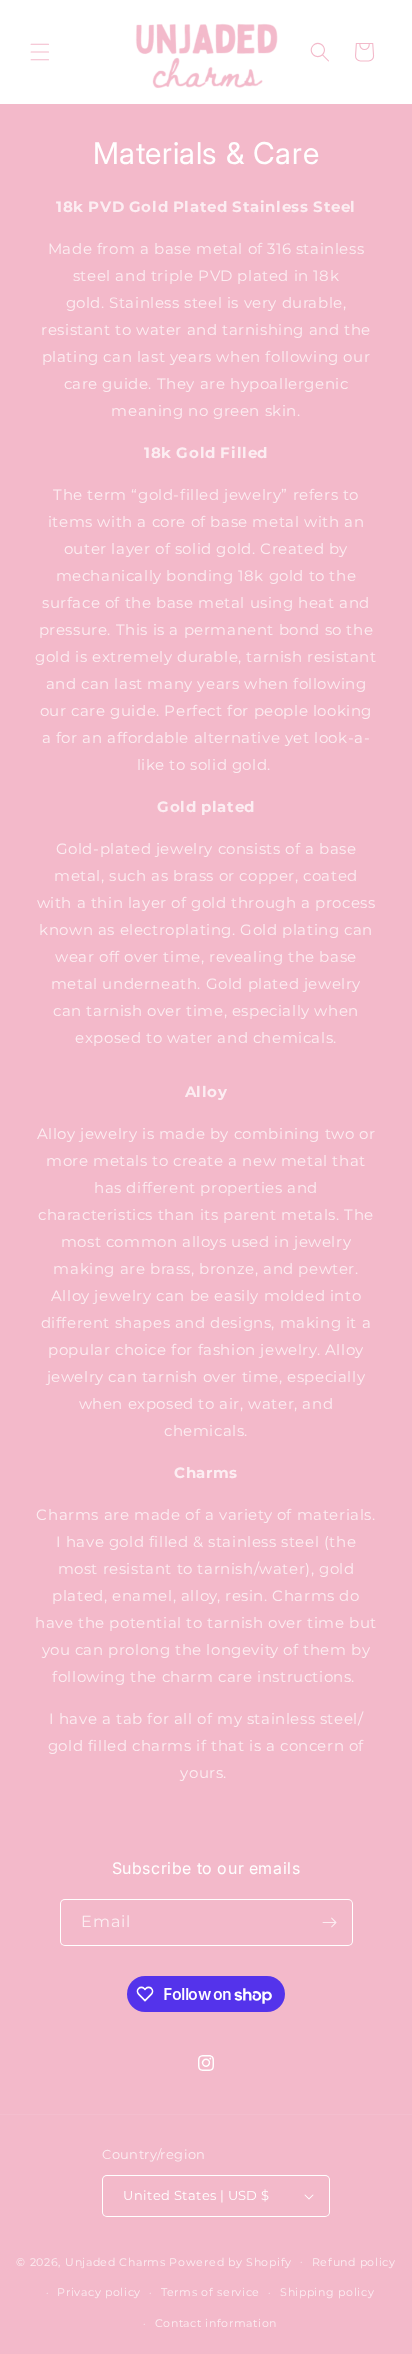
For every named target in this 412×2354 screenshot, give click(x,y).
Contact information (216, 2323)
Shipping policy (327, 2292)
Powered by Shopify (230, 2261)
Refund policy (354, 2262)
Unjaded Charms (115, 2261)
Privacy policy (99, 2292)
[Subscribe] (330, 1922)
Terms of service (210, 2292)
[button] (40, 52)
